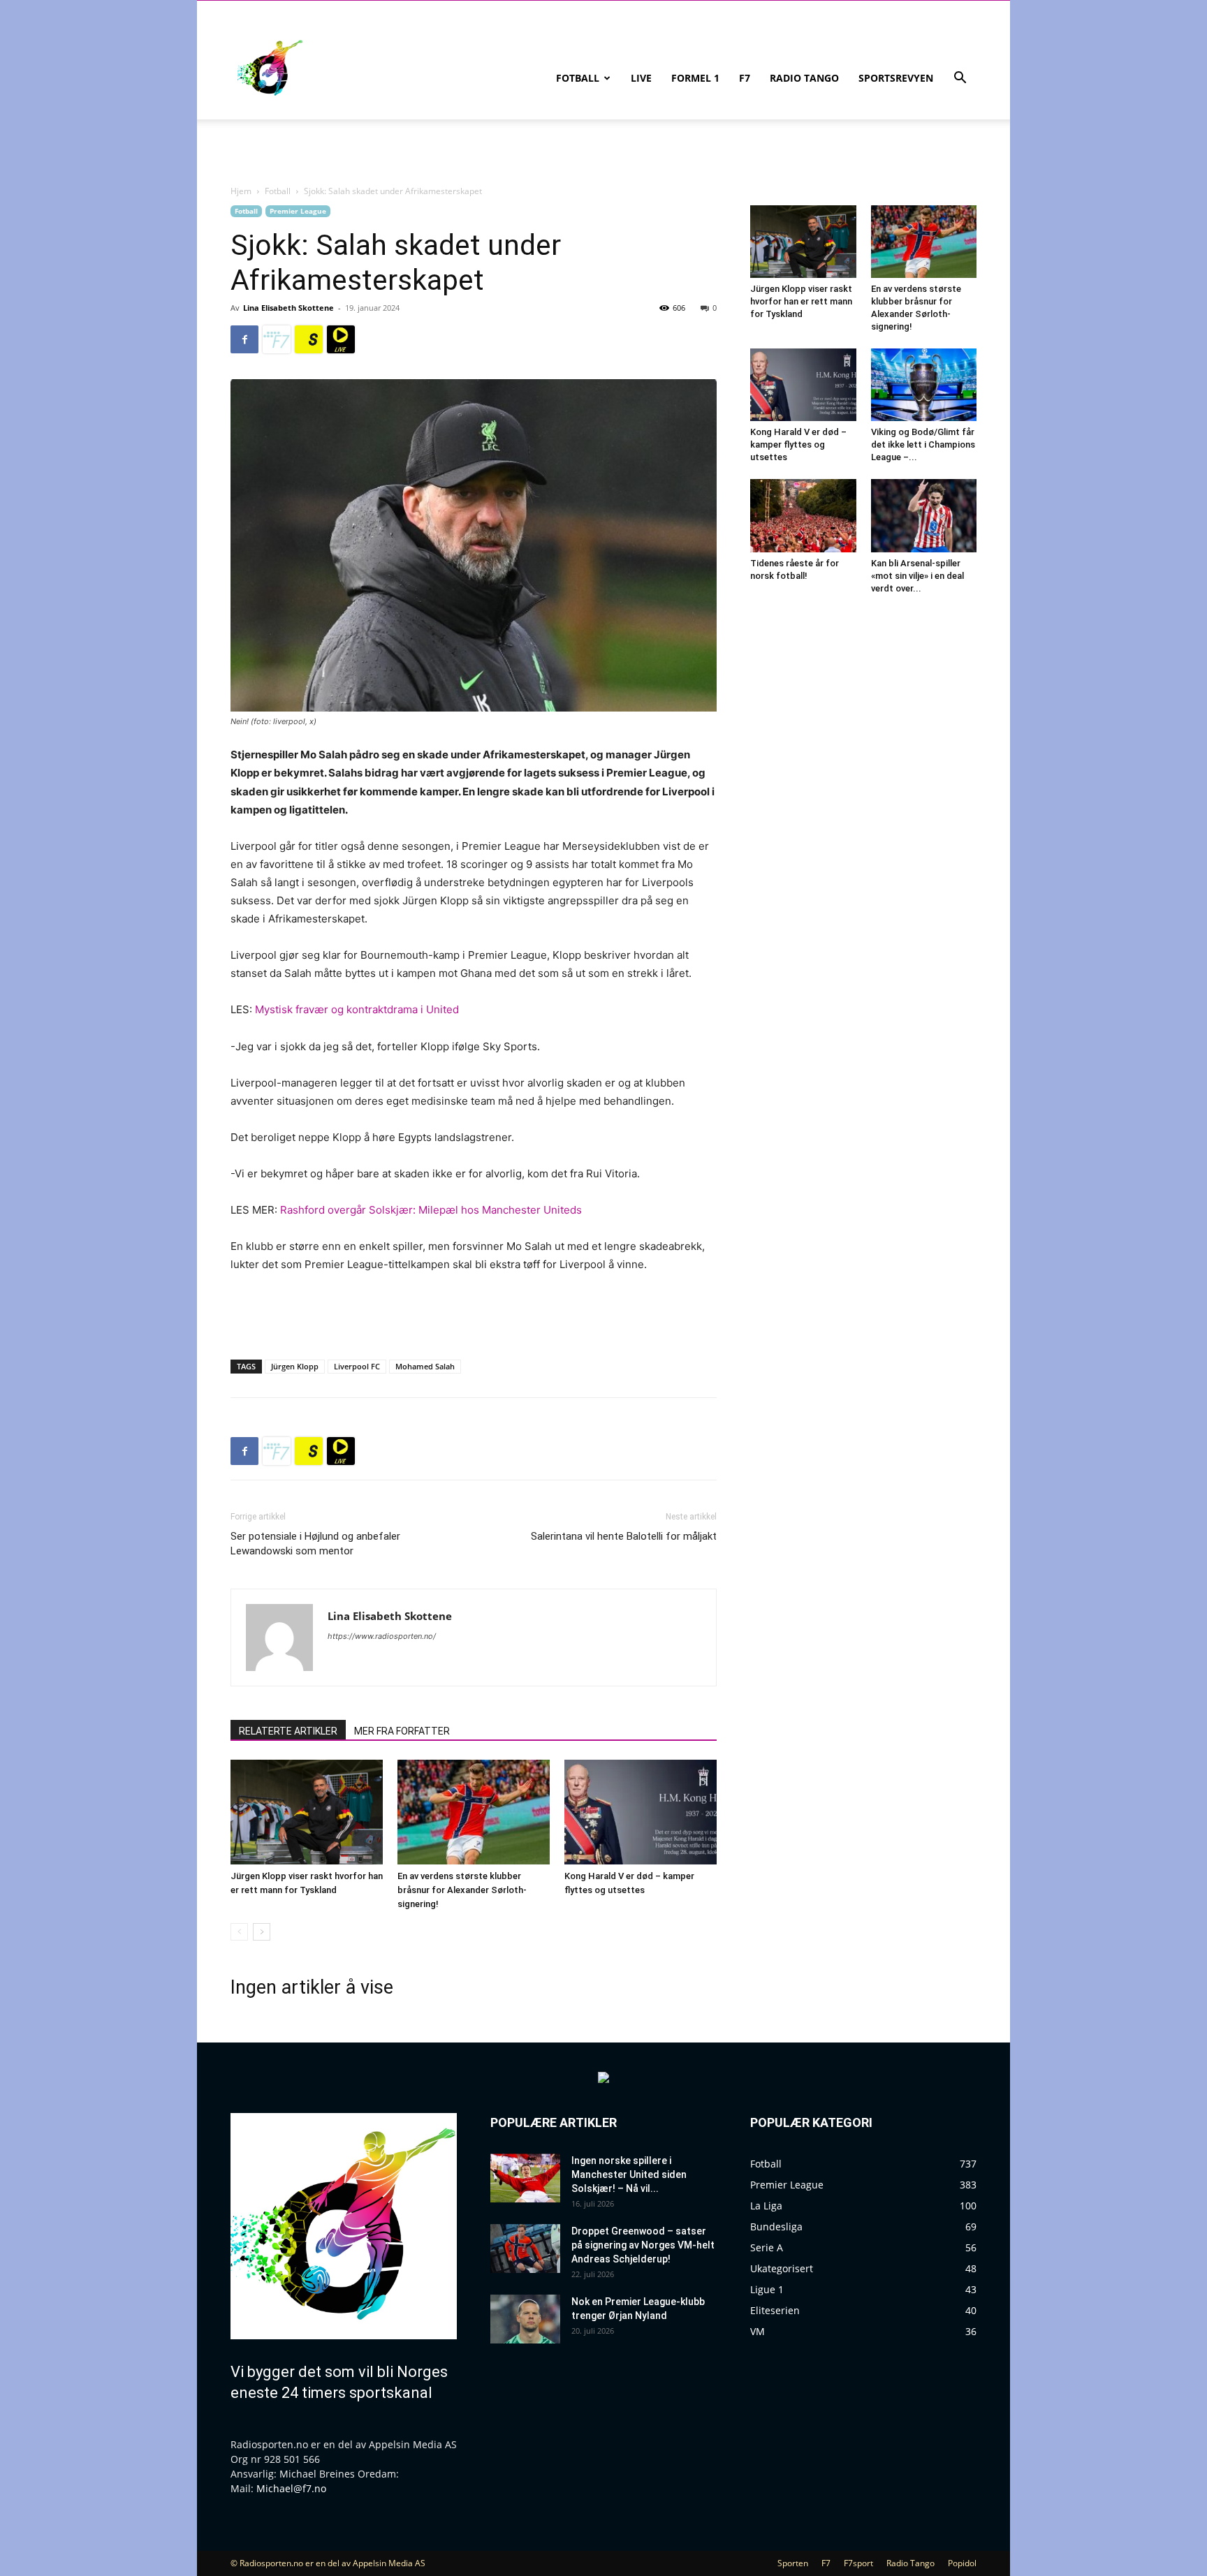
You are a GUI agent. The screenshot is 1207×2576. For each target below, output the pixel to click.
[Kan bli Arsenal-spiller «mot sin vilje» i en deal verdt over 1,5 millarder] (924, 515)
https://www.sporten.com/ (309, 339)
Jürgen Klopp (295, 1366)
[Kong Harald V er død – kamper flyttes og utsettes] (641, 1812)
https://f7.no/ (277, 339)
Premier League (298, 211)
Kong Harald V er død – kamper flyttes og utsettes (798, 444)
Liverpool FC (357, 1366)
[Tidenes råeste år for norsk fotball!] (803, 515)
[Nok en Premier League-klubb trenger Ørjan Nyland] (525, 2319)
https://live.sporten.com (341, 339)
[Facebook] (244, 339)
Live (641, 78)
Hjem (241, 191)
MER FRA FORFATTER (402, 1731)
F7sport (858, 2563)
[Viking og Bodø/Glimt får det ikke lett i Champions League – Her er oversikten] (924, 385)
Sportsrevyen (896, 78)
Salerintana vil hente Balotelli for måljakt (624, 1536)
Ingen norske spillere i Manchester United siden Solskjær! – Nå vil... (629, 2174)
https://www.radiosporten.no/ (382, 1636)
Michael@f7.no (291, 2488)
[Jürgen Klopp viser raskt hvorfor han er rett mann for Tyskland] (307, 1812)
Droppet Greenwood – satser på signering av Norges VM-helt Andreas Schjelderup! (643, 2245)
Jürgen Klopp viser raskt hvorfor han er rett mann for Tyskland (801, 301)
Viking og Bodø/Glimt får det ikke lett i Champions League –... (923, 444)
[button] (960, 79)
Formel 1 (695, 78)
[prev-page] (239, 1932)
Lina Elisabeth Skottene (288, 308)
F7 (745, 78)
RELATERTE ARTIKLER (288, 1731)
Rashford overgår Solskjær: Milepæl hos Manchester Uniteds (431, 1210)
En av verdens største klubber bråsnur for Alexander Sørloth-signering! (462, 1890)
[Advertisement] (474, 1313)
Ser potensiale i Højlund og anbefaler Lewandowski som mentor (315, 1544)
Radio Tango (804, 78)
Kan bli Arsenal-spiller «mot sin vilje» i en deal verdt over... (917, 576)
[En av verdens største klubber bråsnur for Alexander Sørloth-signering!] (474, 1812)
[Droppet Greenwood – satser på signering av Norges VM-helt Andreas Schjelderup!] (525, 2249)
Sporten (793, 2563)
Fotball (578, 78)
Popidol (962, 2563)
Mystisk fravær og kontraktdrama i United (357, 1009)
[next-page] (262, 1932)
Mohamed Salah (425, 1366)
